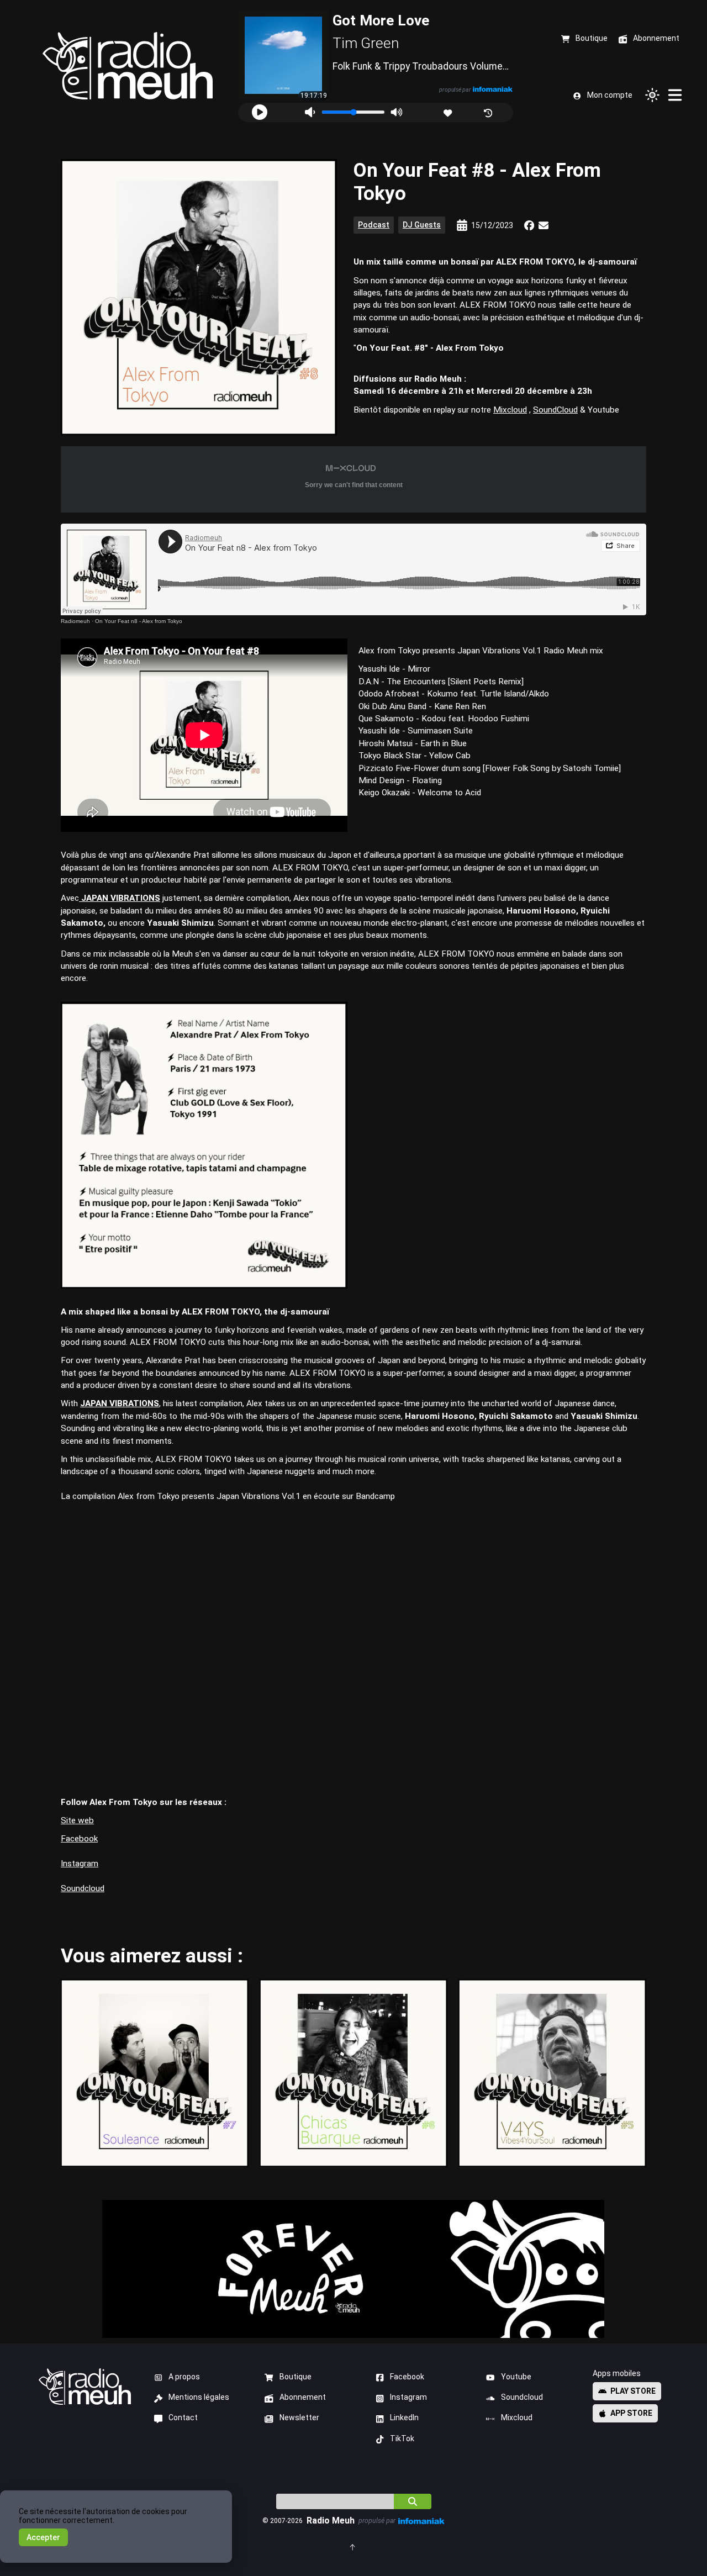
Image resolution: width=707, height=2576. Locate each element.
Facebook (79, 1839)
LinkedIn (404, 2417)
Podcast (374, 225)
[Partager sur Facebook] (529, 225)
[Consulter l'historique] (489, 112)
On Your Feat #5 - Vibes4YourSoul (552, 2073)
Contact (183, 2417)
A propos (184, 2377)
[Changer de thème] (652, 95)
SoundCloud (555, 410)
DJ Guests (422, 225)
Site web (77, 1820)
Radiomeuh (75, 621)
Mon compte (610, 95)
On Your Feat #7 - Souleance (154, 2073)
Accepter (43, 2537)
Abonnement (303, 2397)
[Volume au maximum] (397, 112)
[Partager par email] (544, 225)
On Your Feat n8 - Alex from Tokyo (139, 621)
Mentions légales (199, 2397)
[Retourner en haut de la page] (353, 2546)
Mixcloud (510, 410)
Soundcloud (83, 1888)
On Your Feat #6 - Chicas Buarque (353, 2073)
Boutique (296, 2377)
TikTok (402, 2438)
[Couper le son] (310, 112)
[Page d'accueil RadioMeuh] (128, 66)
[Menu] (676, 95)
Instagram (80, 1864)
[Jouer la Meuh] (260, 112)
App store (631, 2413)
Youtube (516, 2377)
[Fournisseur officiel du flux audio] (493, 89)
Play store (633, 2391)
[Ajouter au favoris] (449, 112)
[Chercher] (413, 2501)
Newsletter (299, 2417)
